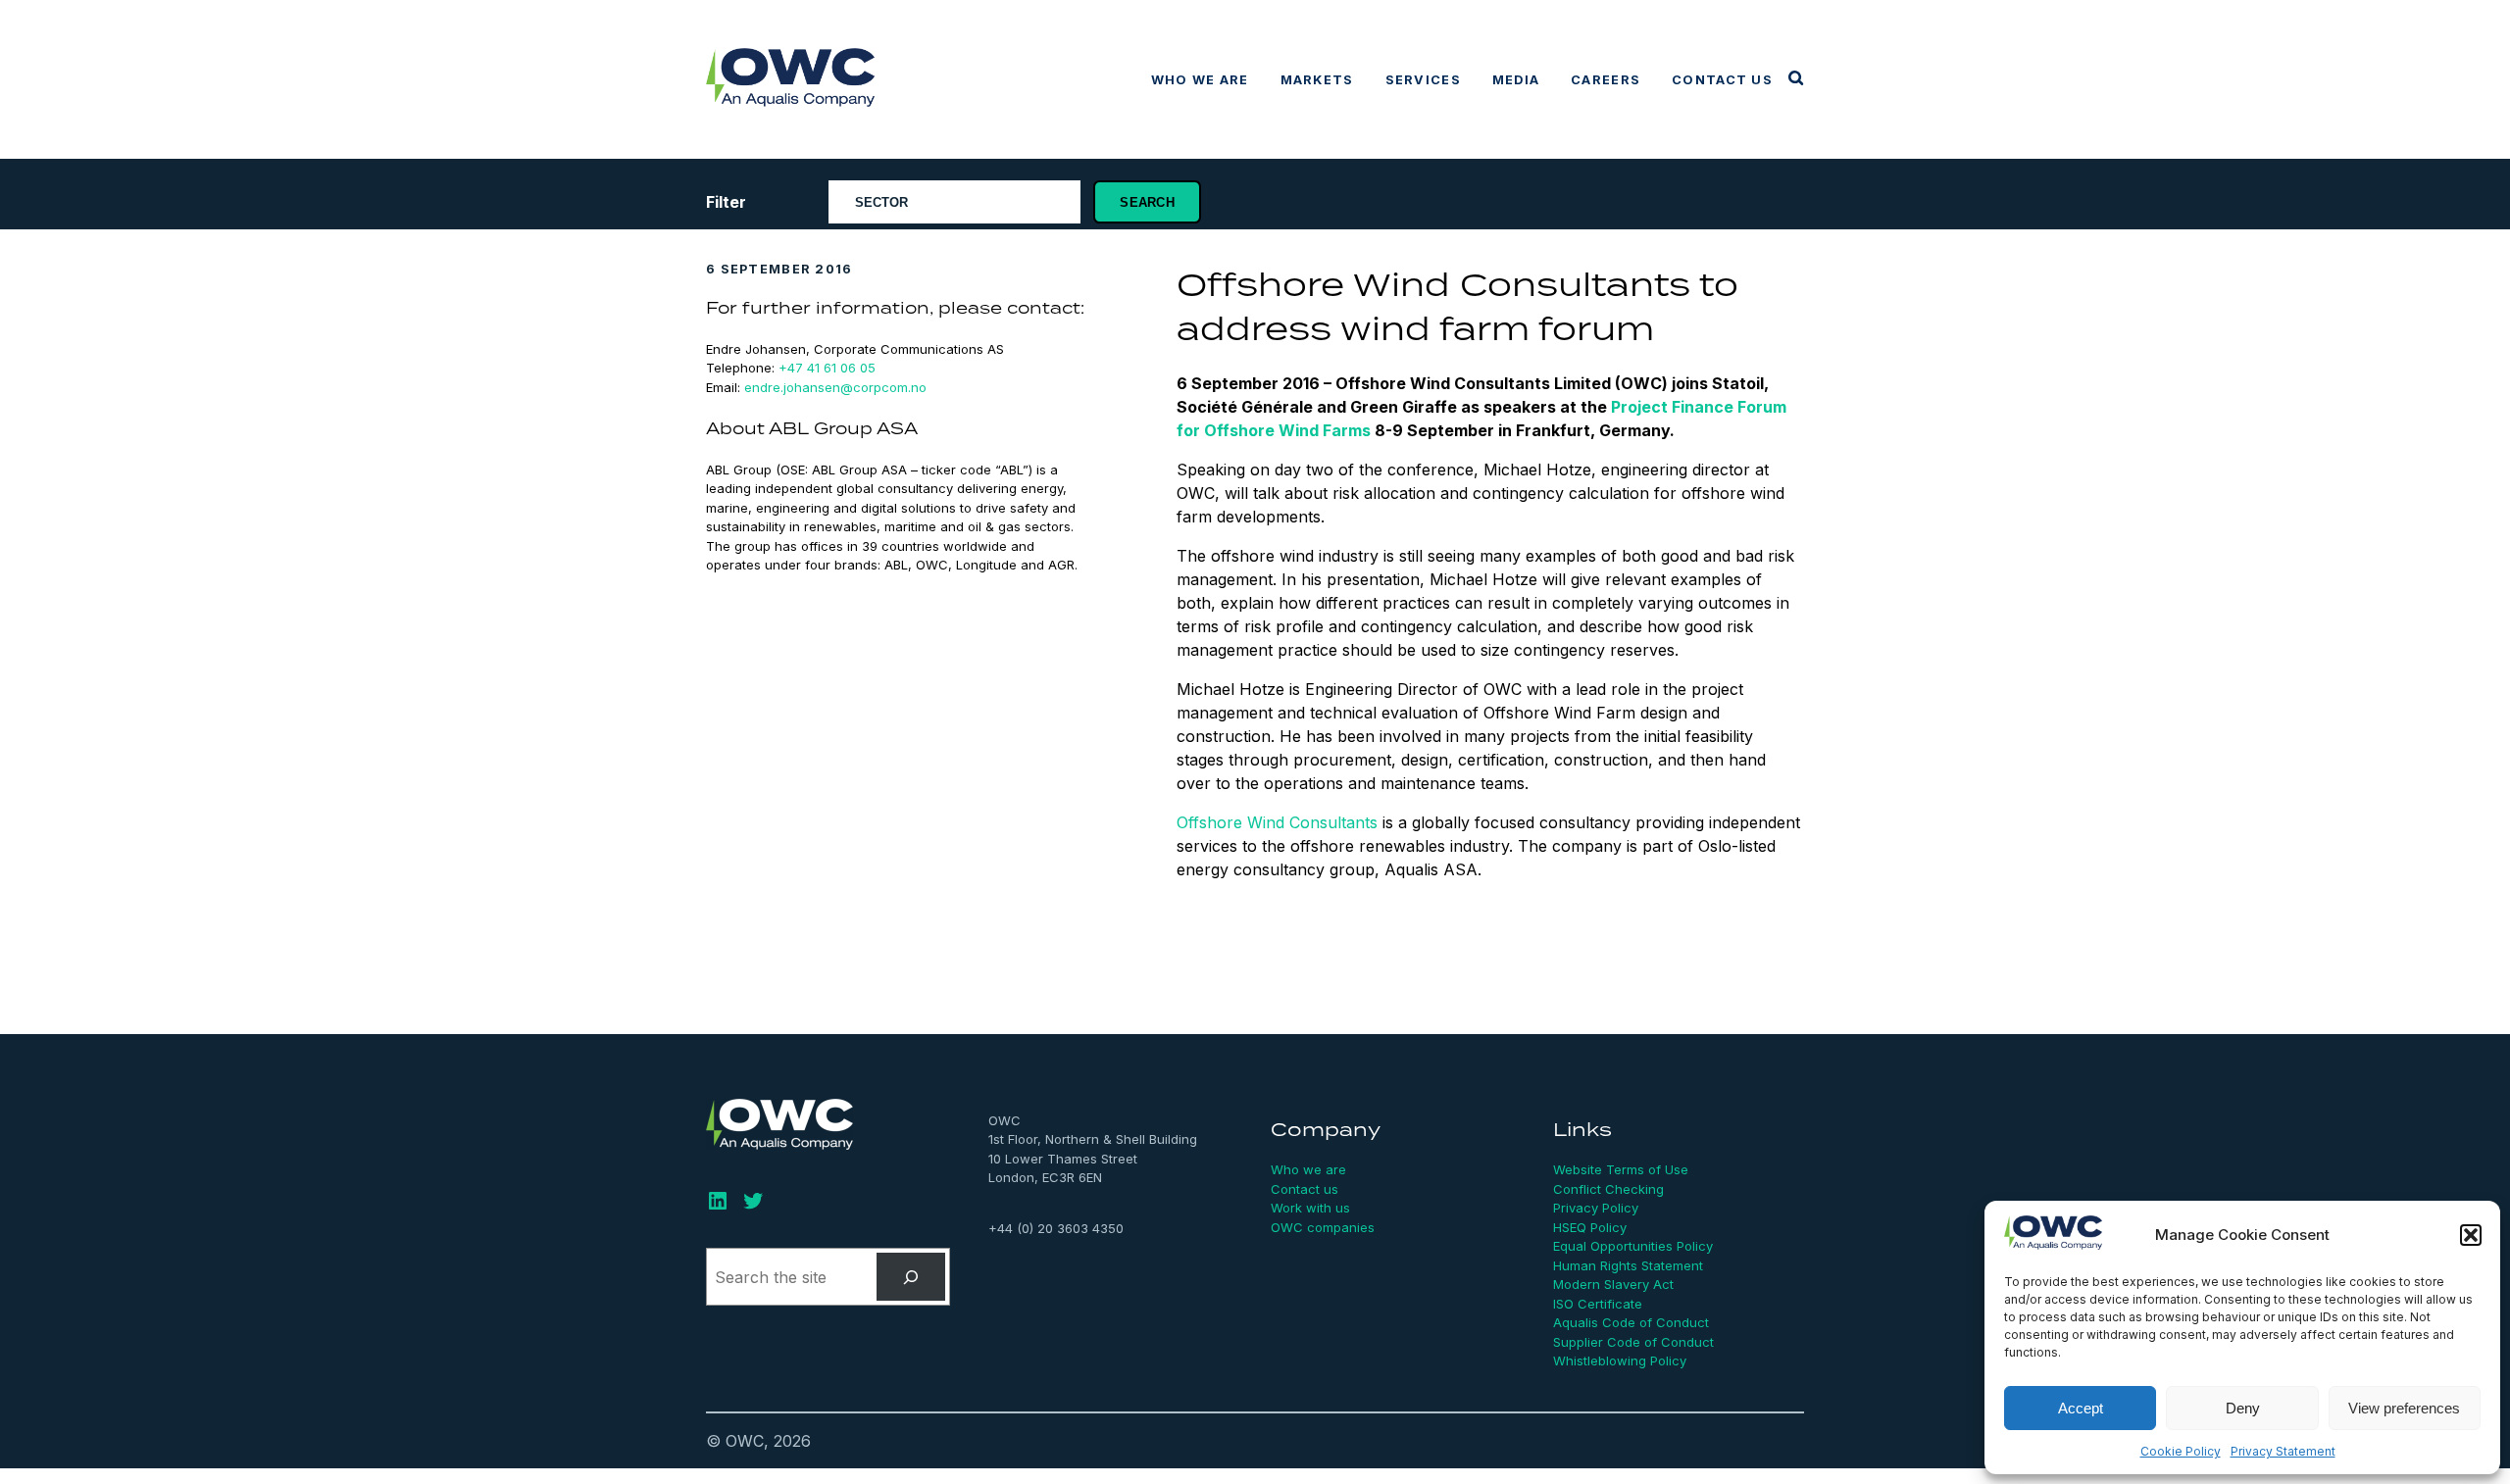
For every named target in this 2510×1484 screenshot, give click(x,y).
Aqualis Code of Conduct (1631, 1322)
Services (1423, 80)
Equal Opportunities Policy (1633, 1246)
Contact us (1722, 80)
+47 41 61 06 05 (827, 368)
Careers (1606, 80)
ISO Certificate (1598, 1304)
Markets (1317, 80)
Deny (2243, 1408)
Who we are (1200, 80)
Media (1516, 80)
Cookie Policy (2181, 1451)
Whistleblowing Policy (1620, 1360)
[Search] (911, 1277)
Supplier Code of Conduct (1633, 1342)
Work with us (1310, 1208)
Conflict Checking (1608, 1189)
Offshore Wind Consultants (1277, 822)
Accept (2081, 1408)
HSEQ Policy (1590, 1227)
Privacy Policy (1596, 1208)
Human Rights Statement (1628, 1265)
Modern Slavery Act (1613, 1284)
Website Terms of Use (1621, 1169)
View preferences (2404, 1408)
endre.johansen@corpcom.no (835, 387)
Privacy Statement (2283, 1451)
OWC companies (1323, 1227)
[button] (2471, 1235)
